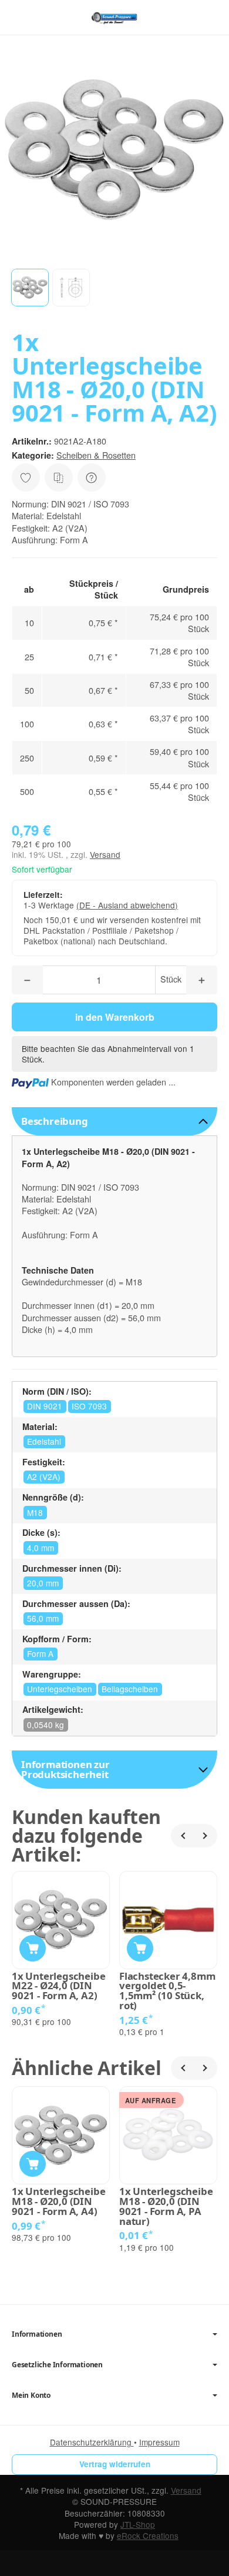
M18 (35, 1512)
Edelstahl (44, 1441)
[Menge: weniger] (27, 980)
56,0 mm (43, 1618)
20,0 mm (43, 1583)
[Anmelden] (187, 17)
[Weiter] (206, 1836)
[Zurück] (183, 1836)
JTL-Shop (138, 2524)
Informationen (37, 2334)
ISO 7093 (89, 1406)
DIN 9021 (45, 1406)
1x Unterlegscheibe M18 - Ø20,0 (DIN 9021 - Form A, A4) (58, 2201)
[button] (30, 288)
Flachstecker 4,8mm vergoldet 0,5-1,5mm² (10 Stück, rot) (167, 1991)
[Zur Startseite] (114, 18)
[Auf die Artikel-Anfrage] (26, 477)
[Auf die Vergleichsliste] (59, 477)
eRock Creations (148, 2535)
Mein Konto (31, 2395)
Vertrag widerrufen (115, 2464)
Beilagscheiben (130, 1689)
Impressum (159, 2442)
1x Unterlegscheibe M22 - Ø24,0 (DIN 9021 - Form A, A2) (58, 1986)
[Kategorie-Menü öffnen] (20, 17)
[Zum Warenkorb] (209, 17)
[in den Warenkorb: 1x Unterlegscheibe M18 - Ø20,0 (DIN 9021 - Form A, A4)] (33, 2164)
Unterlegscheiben (60, 1689)
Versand (105, 854)
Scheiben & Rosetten (96, 455)
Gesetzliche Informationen (57, 2365)
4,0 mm (41, 1548)
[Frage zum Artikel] (92, 477)
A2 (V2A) (44, 1476)
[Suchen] (45, 18)
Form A (40, 1653)
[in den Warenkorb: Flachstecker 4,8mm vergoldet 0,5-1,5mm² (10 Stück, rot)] (140, 1948)
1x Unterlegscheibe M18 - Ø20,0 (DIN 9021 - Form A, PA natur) (166, 2206)
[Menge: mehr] (202, 980)
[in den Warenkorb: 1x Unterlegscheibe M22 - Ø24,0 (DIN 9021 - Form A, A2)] (33, 1948)
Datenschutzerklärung (92, 2442)
